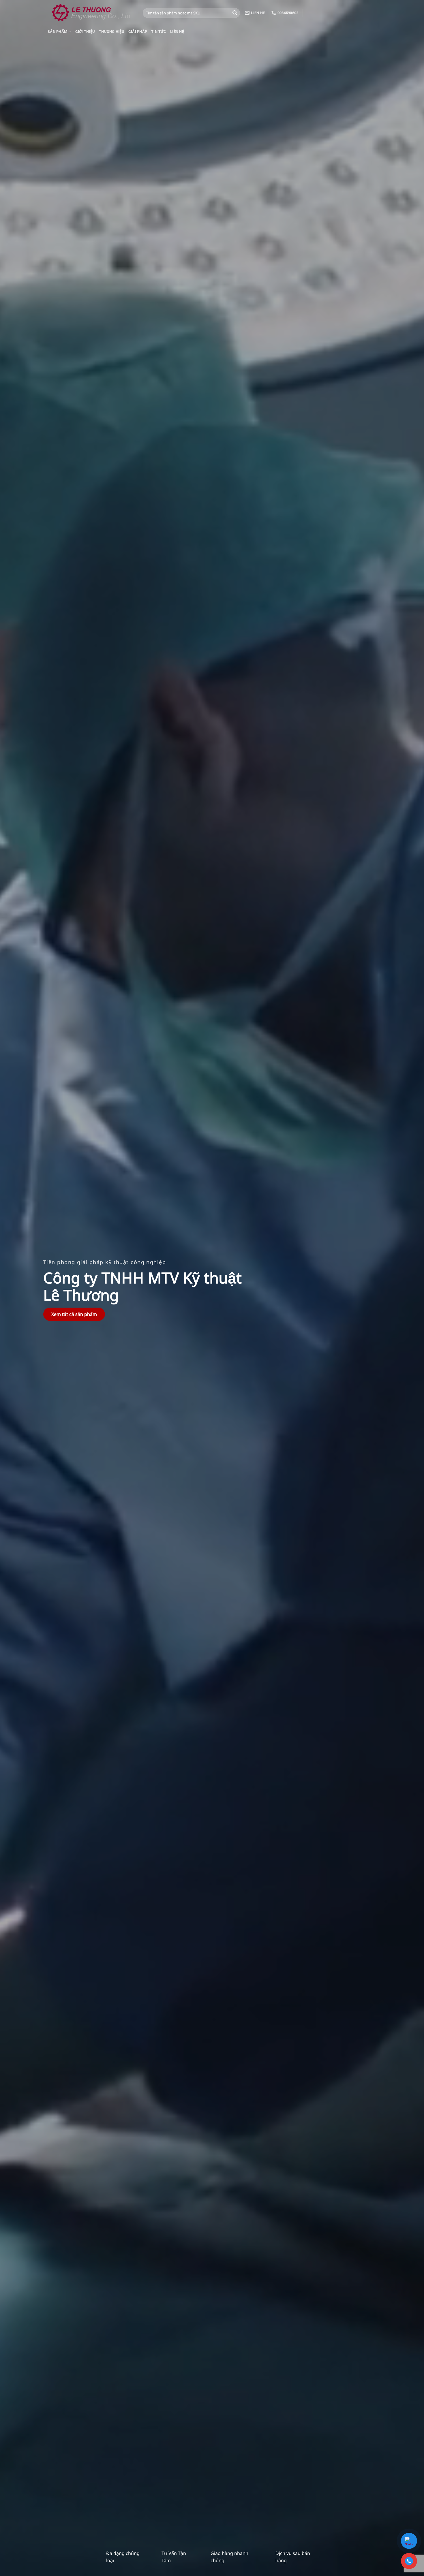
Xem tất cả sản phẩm (74, 1314)
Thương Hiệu (112, 32)
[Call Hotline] (409, 2561)
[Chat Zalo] (409, 2541)
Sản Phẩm (57, 32)
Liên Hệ (177, 32)
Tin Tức (159, 32)
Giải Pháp (138, 32)
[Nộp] (235, 13)
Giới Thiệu (85, 32)
